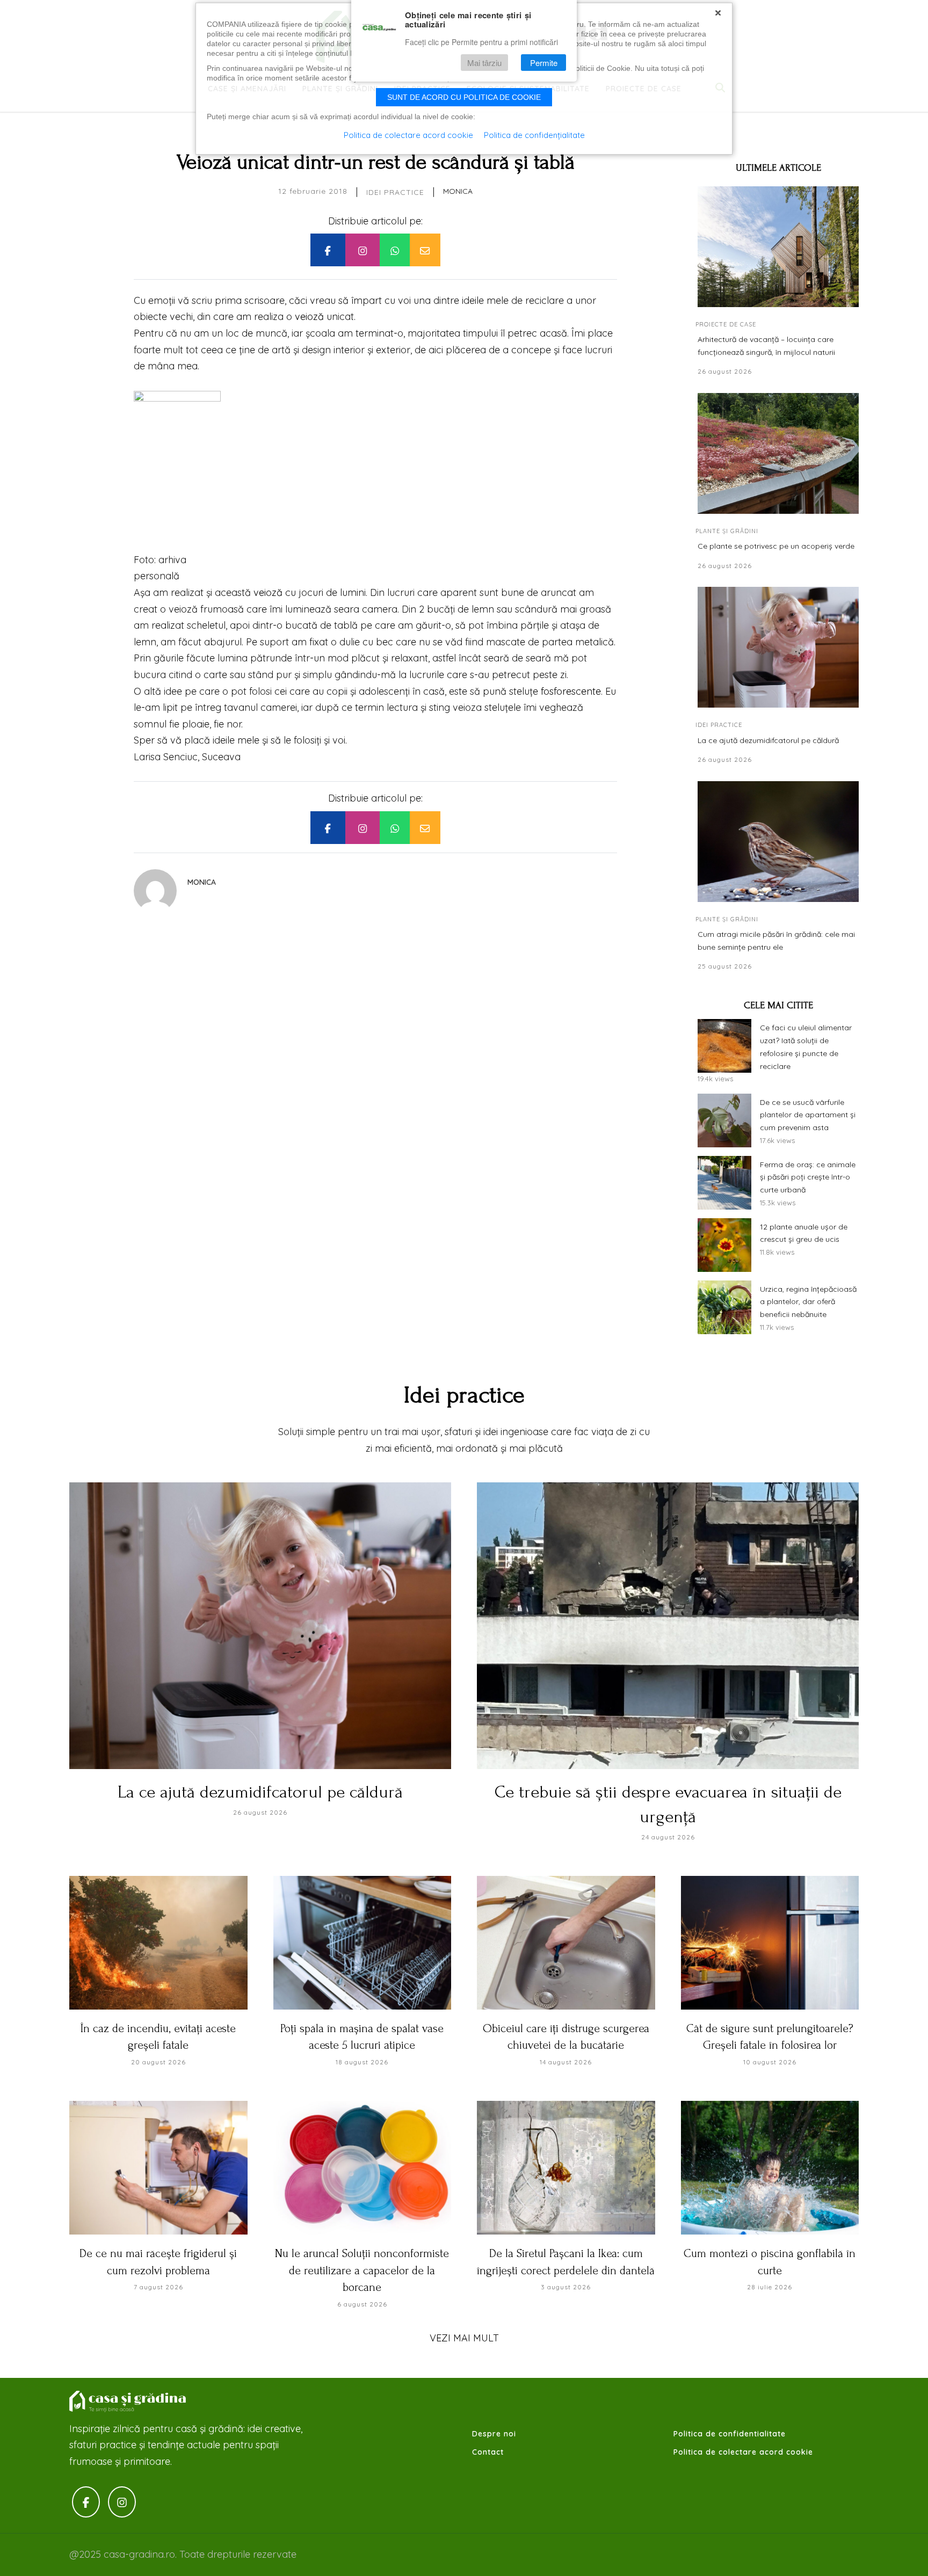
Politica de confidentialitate (730, 2434)
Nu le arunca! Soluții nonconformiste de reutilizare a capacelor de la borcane (362, 2270)
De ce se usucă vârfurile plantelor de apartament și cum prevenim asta (808, 1115)
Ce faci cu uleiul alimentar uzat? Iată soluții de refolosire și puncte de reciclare (806, 1047)
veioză (309, 316)
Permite (544, 63)
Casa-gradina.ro (128, 2402)
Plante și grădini (727, 531)
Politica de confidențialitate (534, 135)
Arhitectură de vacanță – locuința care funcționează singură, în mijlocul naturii (766, 346)
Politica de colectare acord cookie (743, 2452)
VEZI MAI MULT (464, 2338)
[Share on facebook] (328, 250)
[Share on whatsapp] (395, 250)
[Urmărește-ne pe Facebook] (86, 2502)
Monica (458, 191)
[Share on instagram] (363, 250)
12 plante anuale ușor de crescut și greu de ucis (804, 1233)
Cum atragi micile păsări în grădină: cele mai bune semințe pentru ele (776, 941)
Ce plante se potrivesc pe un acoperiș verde (776, 546)
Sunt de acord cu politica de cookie (464, 97)
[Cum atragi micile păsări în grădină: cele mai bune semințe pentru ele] (778, 842)
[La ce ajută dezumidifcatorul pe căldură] (778, 647)
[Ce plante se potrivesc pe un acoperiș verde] (778, 453)
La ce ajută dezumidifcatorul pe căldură (768, 740)
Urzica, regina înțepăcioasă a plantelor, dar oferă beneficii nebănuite (808, 1302)
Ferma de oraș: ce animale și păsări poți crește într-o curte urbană (808, 1177)
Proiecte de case (726, 324)
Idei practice (395, 192)
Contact (488, 2452)
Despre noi (494, 2434)
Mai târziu (484, 63)
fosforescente (571, 691)
